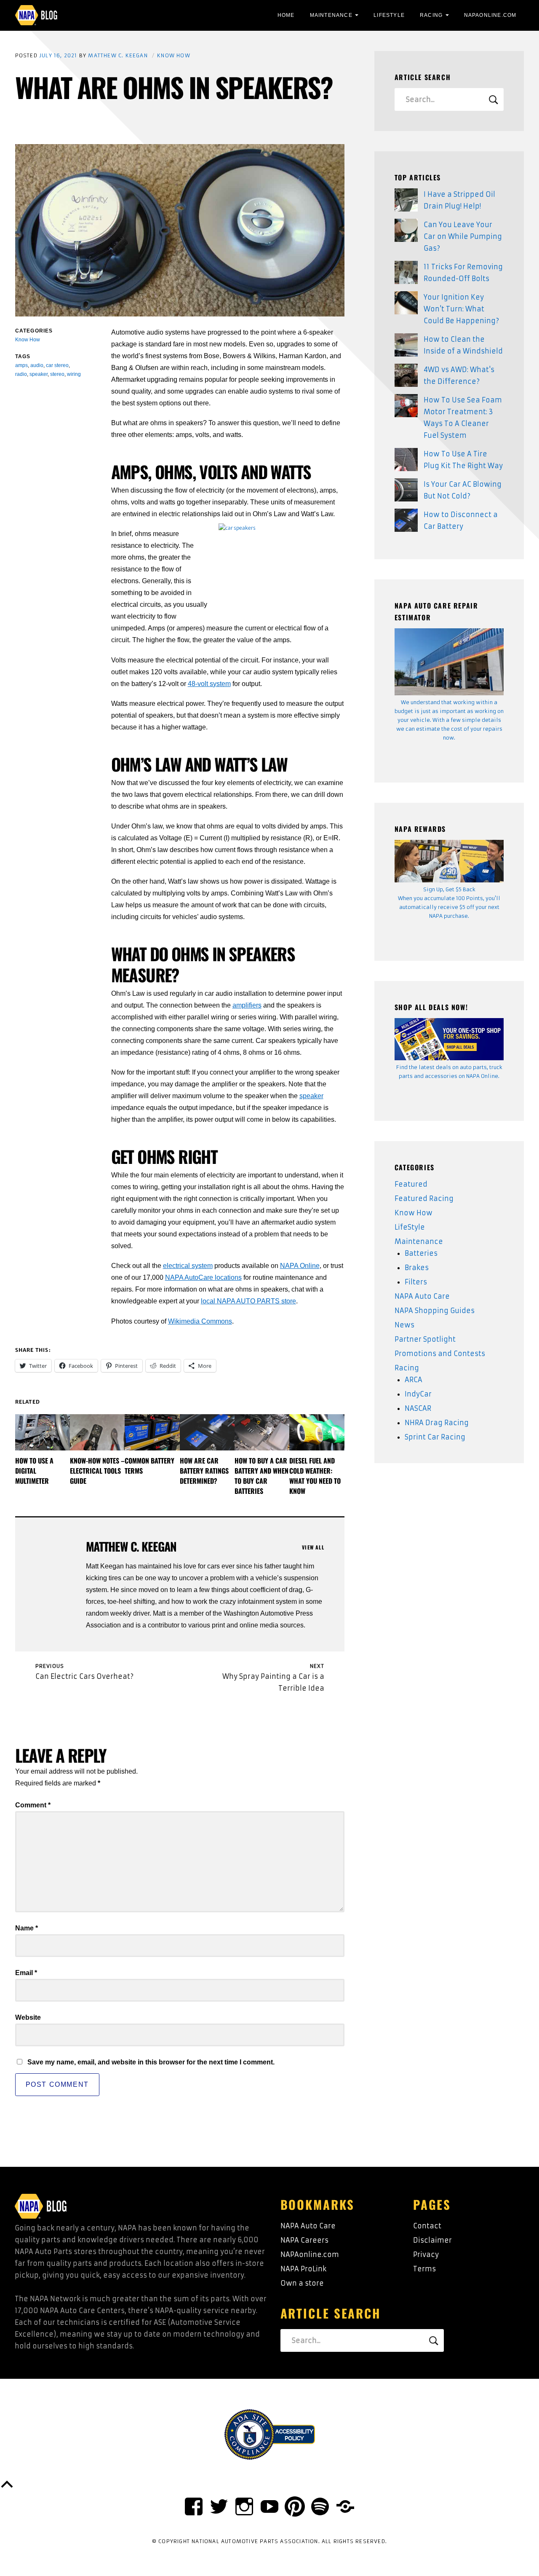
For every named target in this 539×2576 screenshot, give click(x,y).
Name (27, 1928)
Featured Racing (424, 1198)
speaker (311, 1096)
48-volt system (209, 684)
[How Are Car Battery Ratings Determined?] (207, 1432)
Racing (431, 15)
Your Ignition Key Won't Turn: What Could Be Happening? (461, 309)
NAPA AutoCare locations (203, 1277)
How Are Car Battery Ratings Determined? (204, 1471)
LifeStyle (389, 15)
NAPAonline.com (310, 2254)
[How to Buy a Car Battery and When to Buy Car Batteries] (262, 1432)
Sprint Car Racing (435, 1437)
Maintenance (331, 15)
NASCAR (418, 1408)
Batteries (421, 1253)
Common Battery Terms (149, 1466)
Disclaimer (432, 2240)
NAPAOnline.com (490, 15)
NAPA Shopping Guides (435, 1311)
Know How (174, 55)
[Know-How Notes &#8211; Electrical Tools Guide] (97, 1432)
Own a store (302, 2283)
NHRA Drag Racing (437, 1423)
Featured (411, 1184)
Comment (33, 1805)
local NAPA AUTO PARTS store (248, 1301)
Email (26, 1973)
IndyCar (418, 1394)
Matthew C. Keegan (118, 55)
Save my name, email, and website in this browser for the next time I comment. (151, 2062)
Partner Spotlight (425, 1339)
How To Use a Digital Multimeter (34, 1471)
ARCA (414, 1380)
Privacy (426, 2254)
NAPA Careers (304, 2240)
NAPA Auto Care (422, 1296)
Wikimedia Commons (200, 1321)
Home (286, 15)
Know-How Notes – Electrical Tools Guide (97, 1471)
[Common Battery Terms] (152, 1432)
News (404, 1325)
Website (28, 2017)
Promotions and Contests (440, 1354)
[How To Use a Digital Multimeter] (43, 1432)
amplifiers (247, 1005)
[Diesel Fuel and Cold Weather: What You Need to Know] (317, 1432)
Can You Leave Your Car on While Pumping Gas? (463, 236)
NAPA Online (300, 1266)
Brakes (417, 1268)
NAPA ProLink (303, 2269)
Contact (427, 2226)
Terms (424, 2269)
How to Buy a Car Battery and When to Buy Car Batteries (261, 1476)
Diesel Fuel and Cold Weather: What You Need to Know (315, 1476)
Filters (416, 1282)
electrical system (188, 1266)
